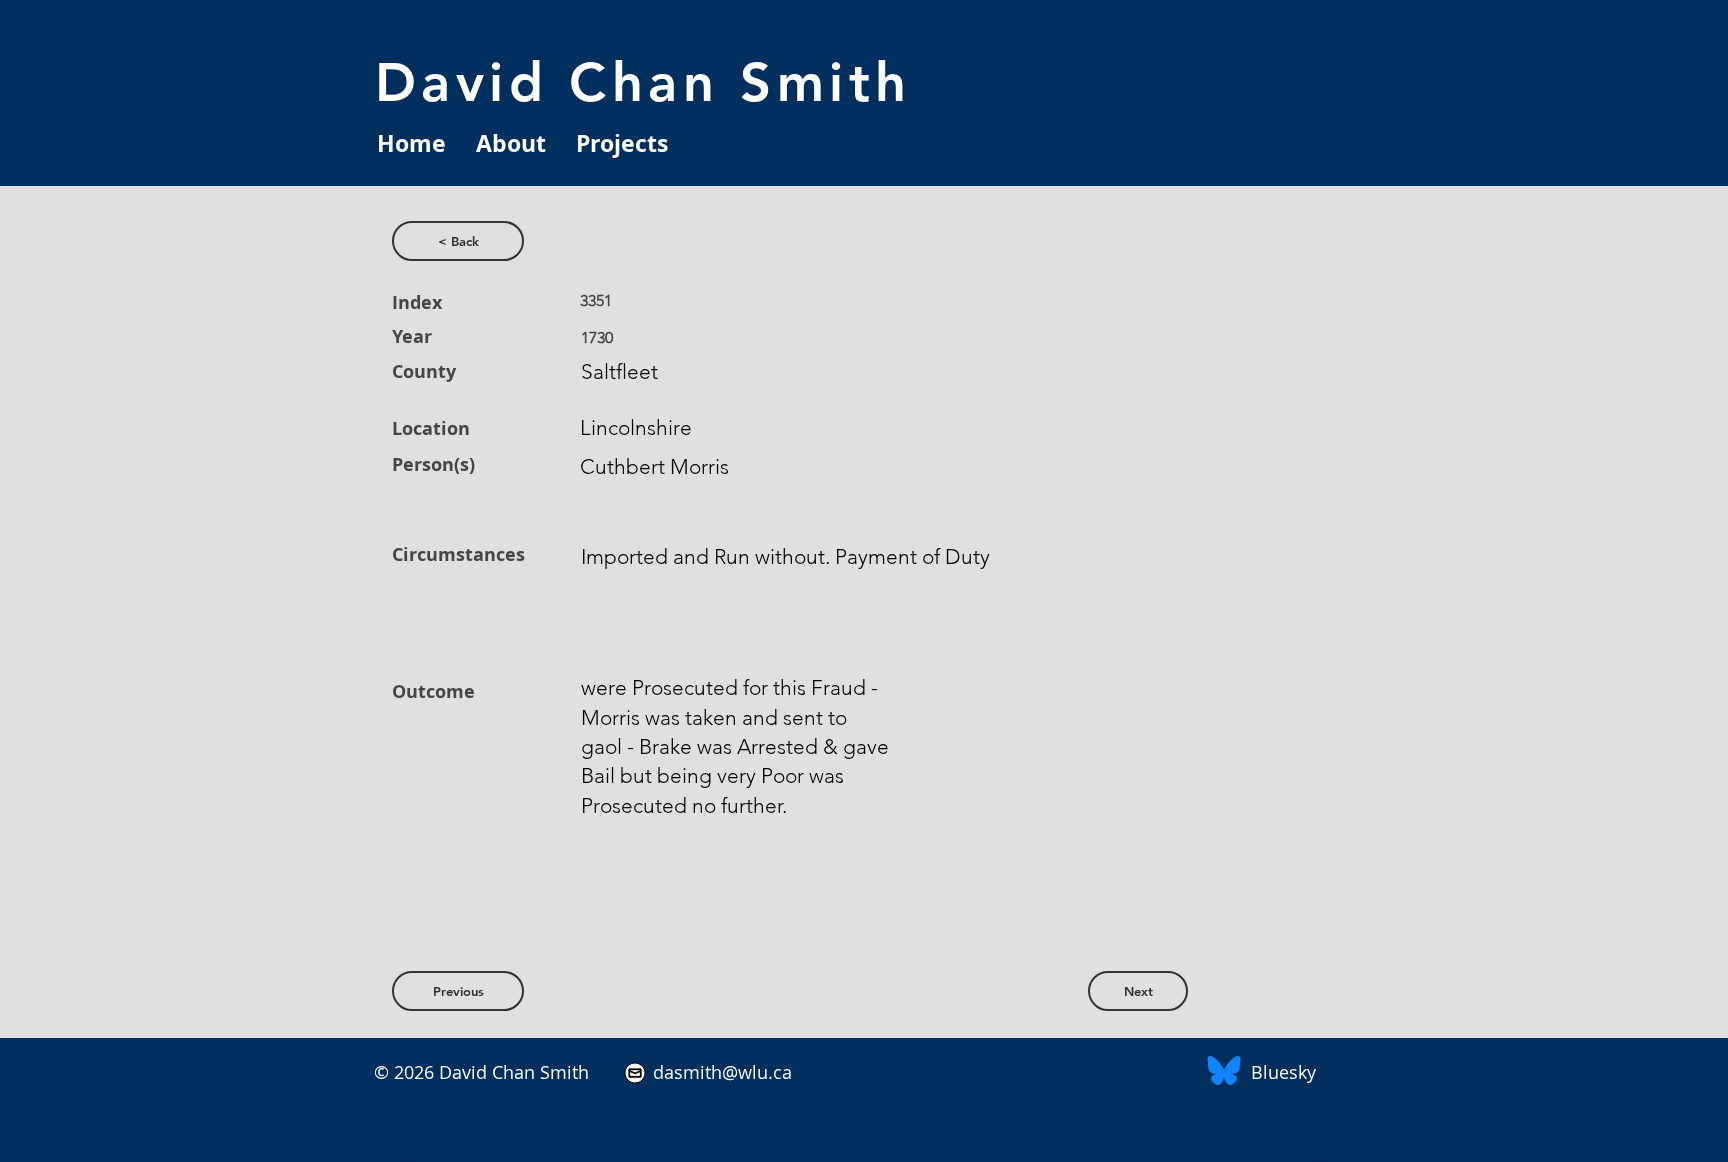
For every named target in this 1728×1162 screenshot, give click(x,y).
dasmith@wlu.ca (720, 1072)
